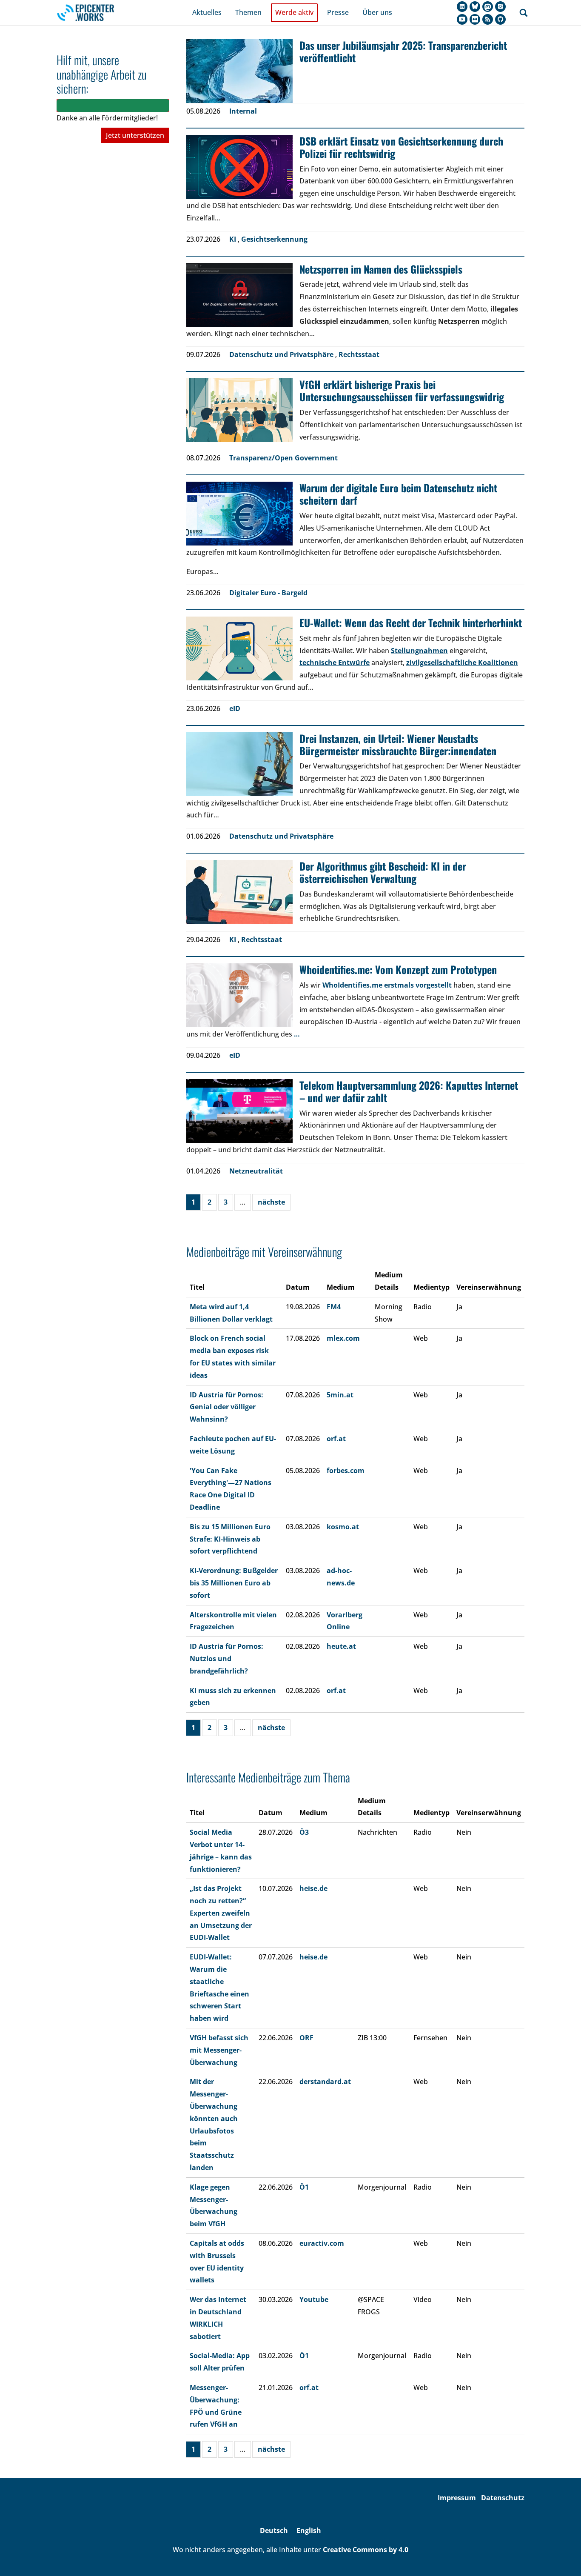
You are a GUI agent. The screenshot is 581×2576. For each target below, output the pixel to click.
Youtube (314, 2299)
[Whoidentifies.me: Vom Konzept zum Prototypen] (239, 995)
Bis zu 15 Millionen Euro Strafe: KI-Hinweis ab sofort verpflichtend (230, 1539)
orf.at (336, 1439)
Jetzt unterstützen (135, 135)
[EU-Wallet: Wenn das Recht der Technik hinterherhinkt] (239, 648)
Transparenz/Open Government (283, 458)
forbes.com (346, 1471)
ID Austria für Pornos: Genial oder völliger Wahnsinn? (226, 1407)
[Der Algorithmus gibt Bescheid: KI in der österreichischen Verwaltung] (239, 892)
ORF (306, 2038)
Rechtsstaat (359, 354)
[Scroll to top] (562, 2557)
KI (234, 239)
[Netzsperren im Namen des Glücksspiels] (239, 295)
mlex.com (343, 1338)
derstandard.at (325, 2082)
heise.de (313, 1888)
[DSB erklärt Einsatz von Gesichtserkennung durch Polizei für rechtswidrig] (239, 167)
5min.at (340, 1395)
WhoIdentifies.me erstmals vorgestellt (387, 985)
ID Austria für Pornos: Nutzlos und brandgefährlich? (226, 1659)
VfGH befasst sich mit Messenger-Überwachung (219, 2050)
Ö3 (304, 1832)
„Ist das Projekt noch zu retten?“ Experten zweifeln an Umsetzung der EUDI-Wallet (221, 1913)
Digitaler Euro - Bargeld (268, 593)
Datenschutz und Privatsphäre (282, 354)
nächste (271, 1202)
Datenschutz (503, 2498)
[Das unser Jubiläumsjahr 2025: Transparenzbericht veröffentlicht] (239, 71)
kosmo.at (343, 1527)
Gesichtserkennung (274, 239)
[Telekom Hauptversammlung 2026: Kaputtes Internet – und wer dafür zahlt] (239, 1111)
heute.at (341, 1646)
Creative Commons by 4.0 (366, 2550)
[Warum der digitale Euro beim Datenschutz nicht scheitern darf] (239, 514)
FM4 (334, 1307)
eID (235, 708)
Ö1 (304, 2187)
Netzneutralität (256, 1171)
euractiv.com (322, 2243)
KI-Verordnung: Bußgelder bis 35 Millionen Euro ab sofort (234, 1583)
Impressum (457, 2498)
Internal (243, 111)
